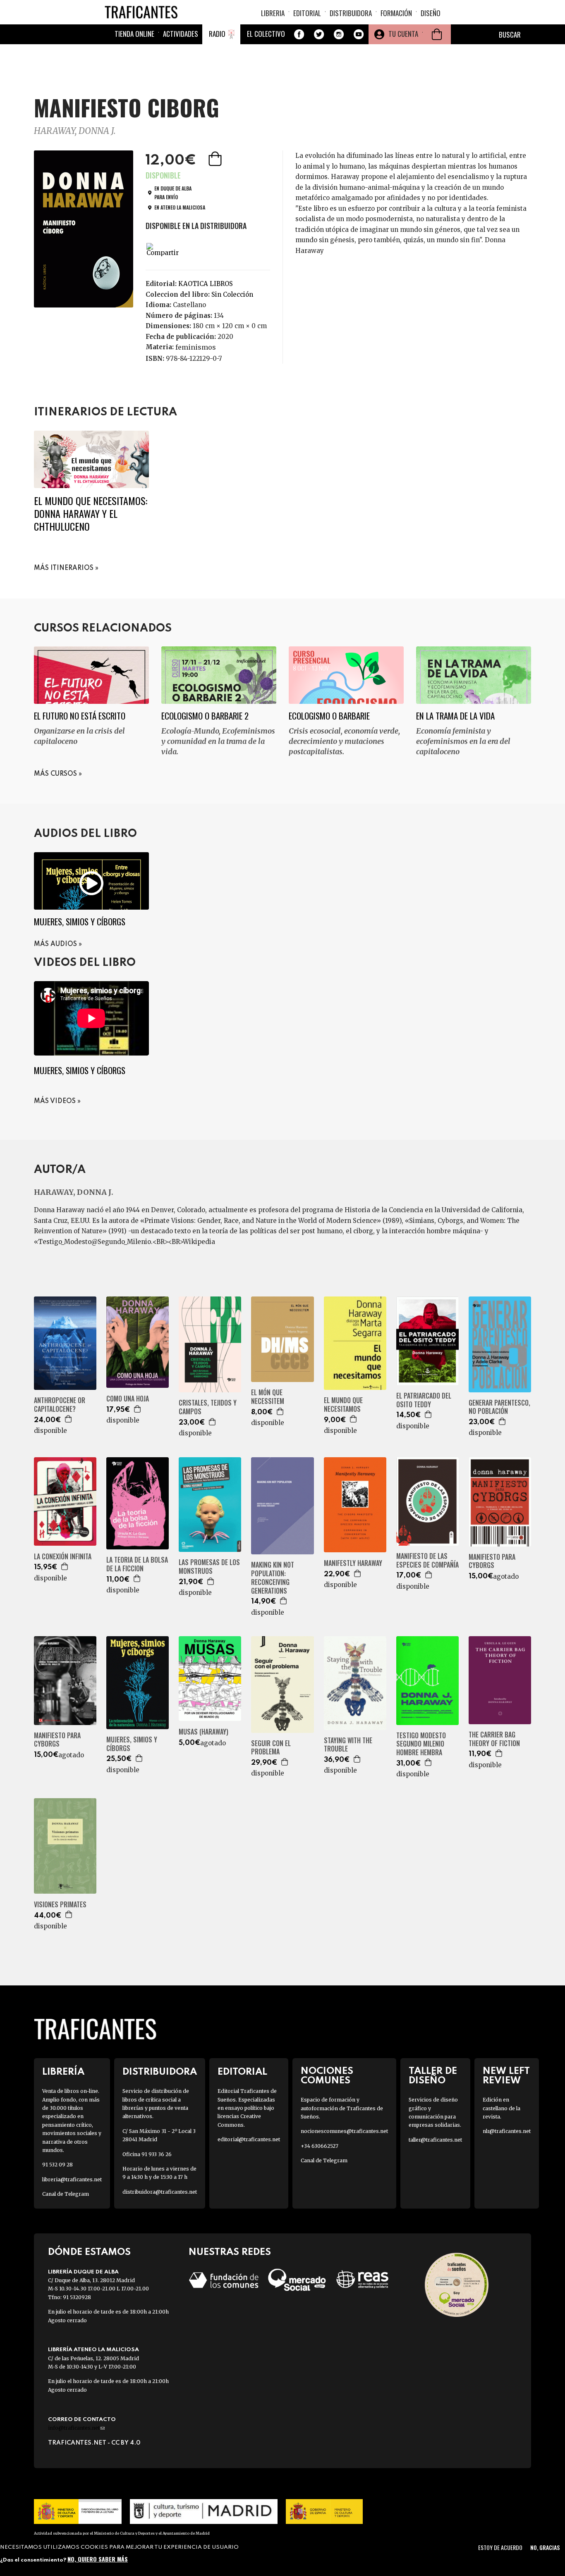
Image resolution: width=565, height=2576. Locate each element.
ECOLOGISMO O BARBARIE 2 (205, 716)
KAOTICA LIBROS (206, 284)
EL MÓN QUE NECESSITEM (268, 1397)
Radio (217, 34)
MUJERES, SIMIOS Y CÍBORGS (132, 1744)
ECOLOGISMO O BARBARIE (329, 716)
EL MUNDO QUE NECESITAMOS (343, 1405)
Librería (63, 2072)
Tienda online (134, 34)
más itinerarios (64, 568)
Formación (396, 13)
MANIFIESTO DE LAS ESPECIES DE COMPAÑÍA (427, 1561)
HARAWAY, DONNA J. (75, 131)
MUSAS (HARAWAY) (203, 1732)
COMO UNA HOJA (128, 1399)
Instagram (339, 34)
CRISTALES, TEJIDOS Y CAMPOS (208, 1407)
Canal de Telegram (66, 2194)
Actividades (181, 34)
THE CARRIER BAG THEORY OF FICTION (494, 1739)
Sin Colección (232, 294)
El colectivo (266, 34)
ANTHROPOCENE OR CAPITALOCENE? (60, 1405)
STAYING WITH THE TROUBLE (348, 1745)
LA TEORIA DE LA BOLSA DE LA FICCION (137, 1564)
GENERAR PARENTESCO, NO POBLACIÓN (499, 1407)
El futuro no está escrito (80, 716)
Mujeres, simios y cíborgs (80, 921)
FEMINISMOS (196, 347)
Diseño (431, 13)
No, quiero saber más (98, 2558)
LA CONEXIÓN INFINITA (63, 1557)
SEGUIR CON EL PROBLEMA (271, 1748)
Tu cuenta (403, 34)
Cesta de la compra (437, 34)
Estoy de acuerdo (500, 2547)
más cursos (55, 774)
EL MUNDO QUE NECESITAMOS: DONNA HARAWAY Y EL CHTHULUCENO (91, 513)
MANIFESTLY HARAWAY (353, 1563)
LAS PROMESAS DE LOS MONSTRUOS (209, 1567)
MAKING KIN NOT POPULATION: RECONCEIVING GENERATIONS (273, 1578)
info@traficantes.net (76, 2428)
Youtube (359, 34)
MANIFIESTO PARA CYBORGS (492, 1561)
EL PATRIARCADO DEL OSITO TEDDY (424, 1400)
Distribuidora (351, 13)
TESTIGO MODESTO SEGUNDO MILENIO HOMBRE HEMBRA (421, 1744)
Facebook (299, 34)
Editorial (307, 13)
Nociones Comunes (327, 2076)
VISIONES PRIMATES (60, 1905)
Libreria (273, 13)
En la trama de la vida (455, 716)
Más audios (55, 944)
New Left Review (506, 2076)
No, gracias (545, 2547)
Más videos (55, 1101)
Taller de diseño (433, 2076)
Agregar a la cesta (216, 159)
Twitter (319, 34)
